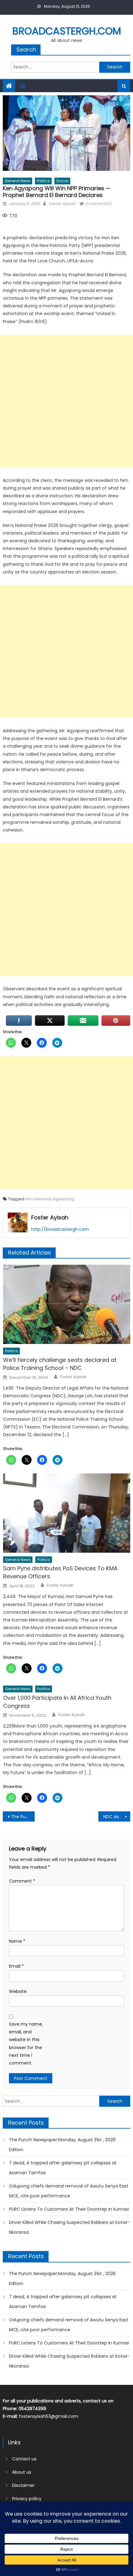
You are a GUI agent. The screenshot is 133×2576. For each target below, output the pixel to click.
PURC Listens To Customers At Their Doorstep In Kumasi (69, 2209)
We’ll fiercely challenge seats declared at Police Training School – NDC (60, 1364)
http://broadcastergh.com (60, 1229)
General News (17, 181)
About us (22, 2472)
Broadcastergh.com (67, 31)
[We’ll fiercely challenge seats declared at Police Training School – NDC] (67, 1304)
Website (18, 1991)
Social (62, 181)
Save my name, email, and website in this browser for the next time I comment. (26, 2044)
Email (16, 1966)
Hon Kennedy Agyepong (50, 1199)
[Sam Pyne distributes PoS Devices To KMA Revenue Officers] (67, 1513)
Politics (43, 181)
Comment (22, 1881)
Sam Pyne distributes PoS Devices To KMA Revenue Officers (60, 1572)
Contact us (24, 2459)
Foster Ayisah (62, 204)
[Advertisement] (66, 401)
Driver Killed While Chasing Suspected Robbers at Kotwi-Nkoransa (69, 2227)
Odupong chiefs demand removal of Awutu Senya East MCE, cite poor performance (69, 2191)
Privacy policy (27, 2499)
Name (17, 1941)
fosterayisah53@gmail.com (49, 2416)
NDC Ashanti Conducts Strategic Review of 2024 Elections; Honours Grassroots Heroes (117, 1817)
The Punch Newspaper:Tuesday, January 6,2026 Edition (23, 1817)
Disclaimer (23, 2485)
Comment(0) (99, 204)
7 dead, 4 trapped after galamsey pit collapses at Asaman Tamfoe (63, 2168)
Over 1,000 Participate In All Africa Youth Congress (57, 1702)
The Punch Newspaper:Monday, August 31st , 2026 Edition (62, 2145)
